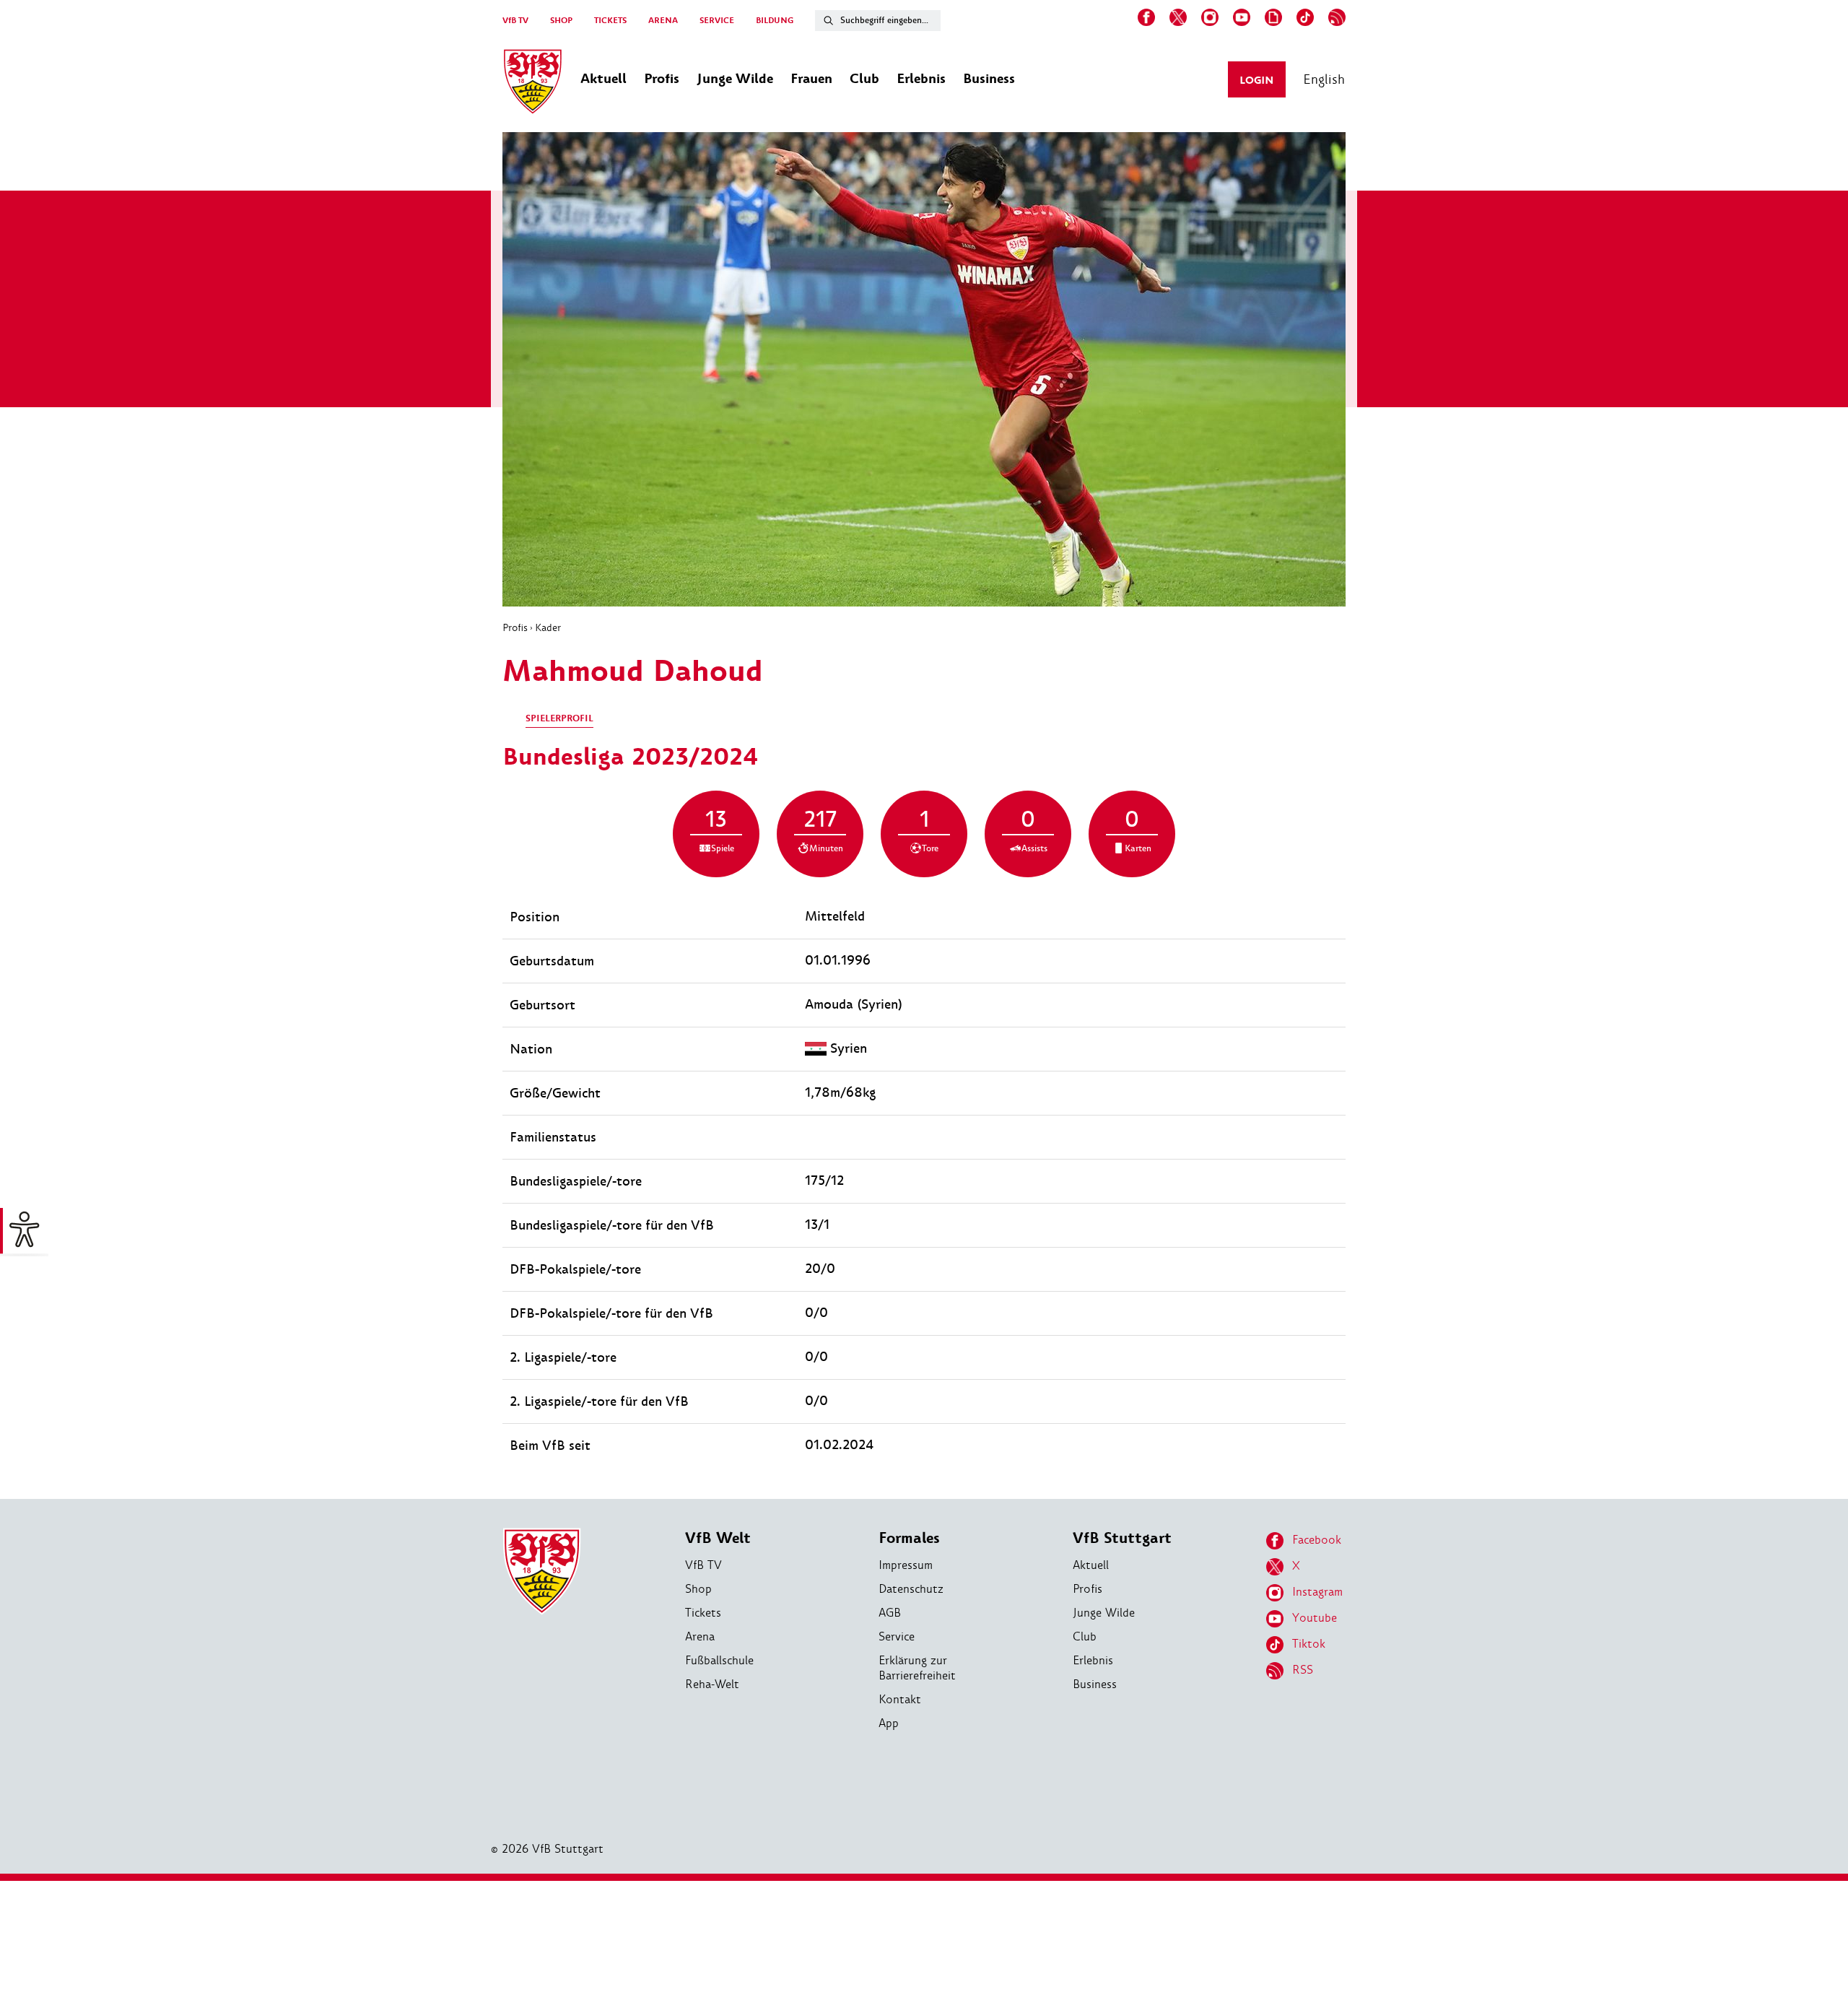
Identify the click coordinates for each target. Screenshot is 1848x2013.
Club (1085, 1636)
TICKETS (610, 21)
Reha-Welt (712, 1684)
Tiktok (1309, 1644)
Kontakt (900, 1699)
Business (1095, 1684)
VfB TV (515, 21)
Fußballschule (719, 1660)
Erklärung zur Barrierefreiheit (917, 1668)
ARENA (663, 21)
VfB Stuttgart (1122, 1538)
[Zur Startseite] (533, 84)
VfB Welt (718, 1538)
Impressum (906, 1565)
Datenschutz (911, 1589)
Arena (700, 1636)
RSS (1303, 1670)
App (889, 1723)
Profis (515, 627)
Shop (698, 1589)
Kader (548, 627)
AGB (890, 1613)
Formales (909, 1538)
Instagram (1317, 1592)
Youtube (1315, 1618)
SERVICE (717, 21)
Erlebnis (1093, 1660)
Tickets (703, 1613)
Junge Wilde (1104, 1613)
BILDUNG (775, 21)
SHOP (561, 21)
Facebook (1317, 1540)
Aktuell (1091, 1565)
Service (897, 1636)
